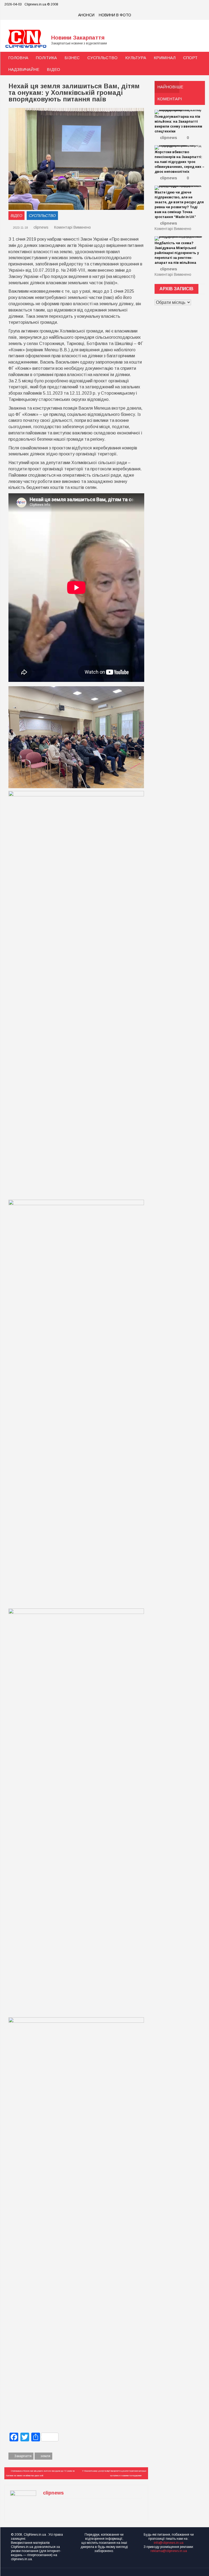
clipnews (41, 227)
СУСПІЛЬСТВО (102, 58)
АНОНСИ (86, 15)
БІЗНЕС (72, 58)
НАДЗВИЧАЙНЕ (24, 69)
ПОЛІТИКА (46, 58)
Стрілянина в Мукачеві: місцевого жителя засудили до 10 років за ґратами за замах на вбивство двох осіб (40, 2473)
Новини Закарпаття (78, 38)
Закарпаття (23, 2456)
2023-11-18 (20, 228)
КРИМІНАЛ (165, 58)
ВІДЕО (53, 69)
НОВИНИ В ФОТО (115, 15)
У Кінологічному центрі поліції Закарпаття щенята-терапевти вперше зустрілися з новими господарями (114, 2473)
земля (45, 2456)
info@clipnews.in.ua (169, 2543)
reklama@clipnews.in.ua (169, 2551)
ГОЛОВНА (18, 58)
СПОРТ (190, 58)
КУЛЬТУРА (136, 58)
